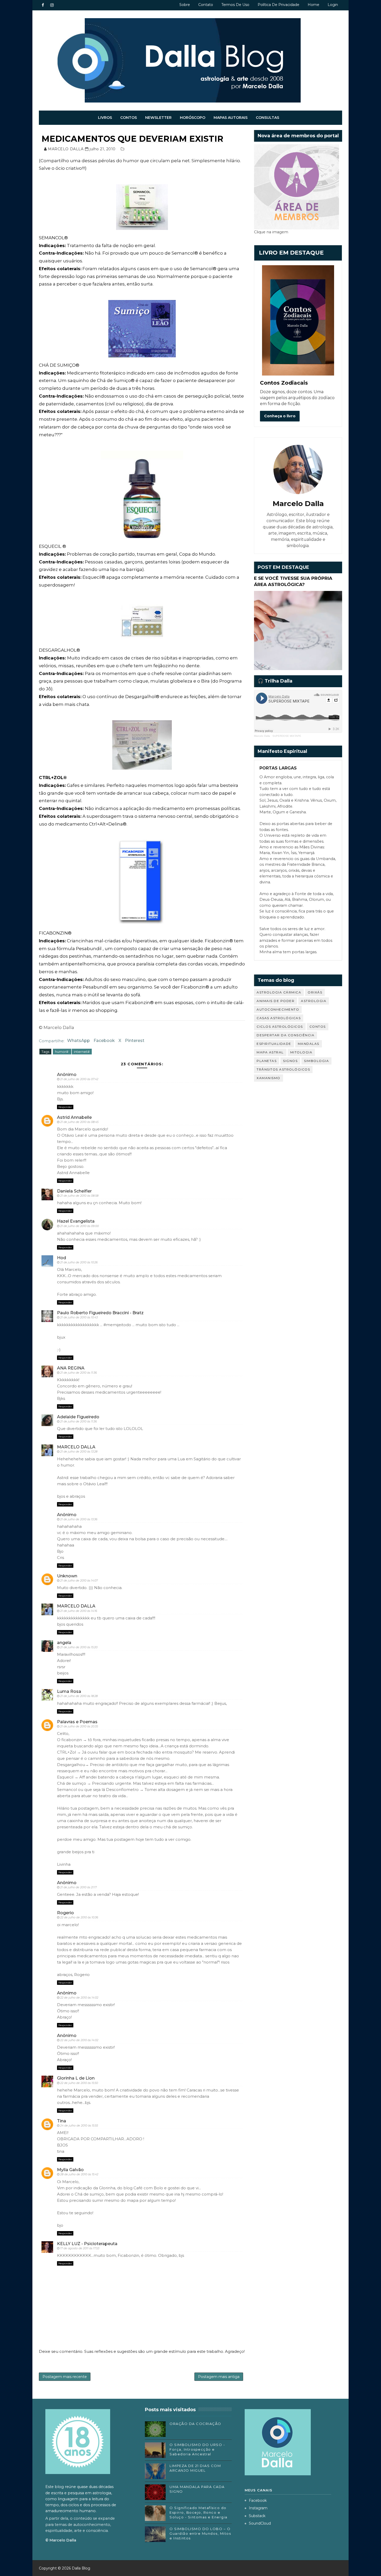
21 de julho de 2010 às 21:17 (78, 1887)
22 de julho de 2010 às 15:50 (79, 2083)
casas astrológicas (279, 1018)
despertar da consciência (285, 1035)
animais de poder (276, 1001)
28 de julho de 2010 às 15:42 (79, 2174)
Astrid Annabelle (74, 1117)
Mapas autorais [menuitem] (231, 118)
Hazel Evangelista (76, 1221)
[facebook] (43, 5)
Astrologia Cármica (279, 992)
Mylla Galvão (70, 2170)
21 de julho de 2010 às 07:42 (79, 1079)
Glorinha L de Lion (76, 2078)
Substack (257, 2516)
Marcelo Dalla (262, 736)
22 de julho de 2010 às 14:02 (79, 1998)
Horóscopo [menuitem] (193, 118)
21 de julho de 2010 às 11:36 (79, 1373)
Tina (62, 2121)
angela (64, 1643)
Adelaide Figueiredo (78, 1417)
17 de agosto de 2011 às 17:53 (80, 2248)
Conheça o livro (280, 416)
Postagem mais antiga (219, 2377)
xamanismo (269, 1078)
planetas (267, 1061)
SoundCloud (260, 2523)
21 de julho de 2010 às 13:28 (79, 1451)
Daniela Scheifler (74, 1191)
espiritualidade (274, 1044)
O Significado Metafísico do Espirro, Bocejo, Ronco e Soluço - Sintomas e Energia (199, 2512)
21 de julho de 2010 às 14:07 (79, 1580)
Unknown (67, 1576)
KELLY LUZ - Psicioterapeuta (87, 2244)
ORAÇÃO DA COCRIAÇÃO (195, 2424)
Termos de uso (235, 5)
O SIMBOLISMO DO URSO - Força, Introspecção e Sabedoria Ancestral (197, 2449)
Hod (62, 1258)
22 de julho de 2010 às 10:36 (79, 1917)
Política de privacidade (278, 5)
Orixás (315, 992)
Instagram (258, 2508)
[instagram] (52, 5)
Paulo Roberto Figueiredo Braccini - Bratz (100, 1313)
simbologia (316, 1061)
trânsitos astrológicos (283, 1069)
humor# (62, 1052)
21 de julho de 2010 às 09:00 (79, 1226)
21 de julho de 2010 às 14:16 (79, 1611)
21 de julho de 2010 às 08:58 (79, 1196)
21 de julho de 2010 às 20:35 (79, 1726)
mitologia (301, 1052)
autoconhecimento (278, 1009)
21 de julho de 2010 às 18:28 (79, 1696)
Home (313, 5)
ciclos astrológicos (280, 1027)
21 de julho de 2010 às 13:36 (79, 1519)
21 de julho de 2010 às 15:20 (79, 1647)
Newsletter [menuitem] (158, 118)
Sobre (185, 5)
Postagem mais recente (65, 2377)
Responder (65, 1107)
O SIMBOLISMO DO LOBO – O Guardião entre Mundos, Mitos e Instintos (200, 2533)
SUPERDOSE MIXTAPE (287, 736)
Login (333, 5)
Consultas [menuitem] (267, 118)
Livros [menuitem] (105, 118)
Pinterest (135, 1041)
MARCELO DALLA (76, 1447)
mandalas (309, 1044)
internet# (82, 1052)
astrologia (314, 1001)
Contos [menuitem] (129, 118)
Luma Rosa (69, 1691)
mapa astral (270, 1052)
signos (290, 1061)
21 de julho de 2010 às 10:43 (79, 1317)
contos (318, 1027)
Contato (206, 5)
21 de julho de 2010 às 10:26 (79, 1262)
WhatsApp (79, 1041)
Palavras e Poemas (77, 1722)
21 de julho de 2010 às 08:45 (79, 1122)
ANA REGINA (71, 1368)
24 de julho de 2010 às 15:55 (79, 2125)
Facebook (104, 1041)
